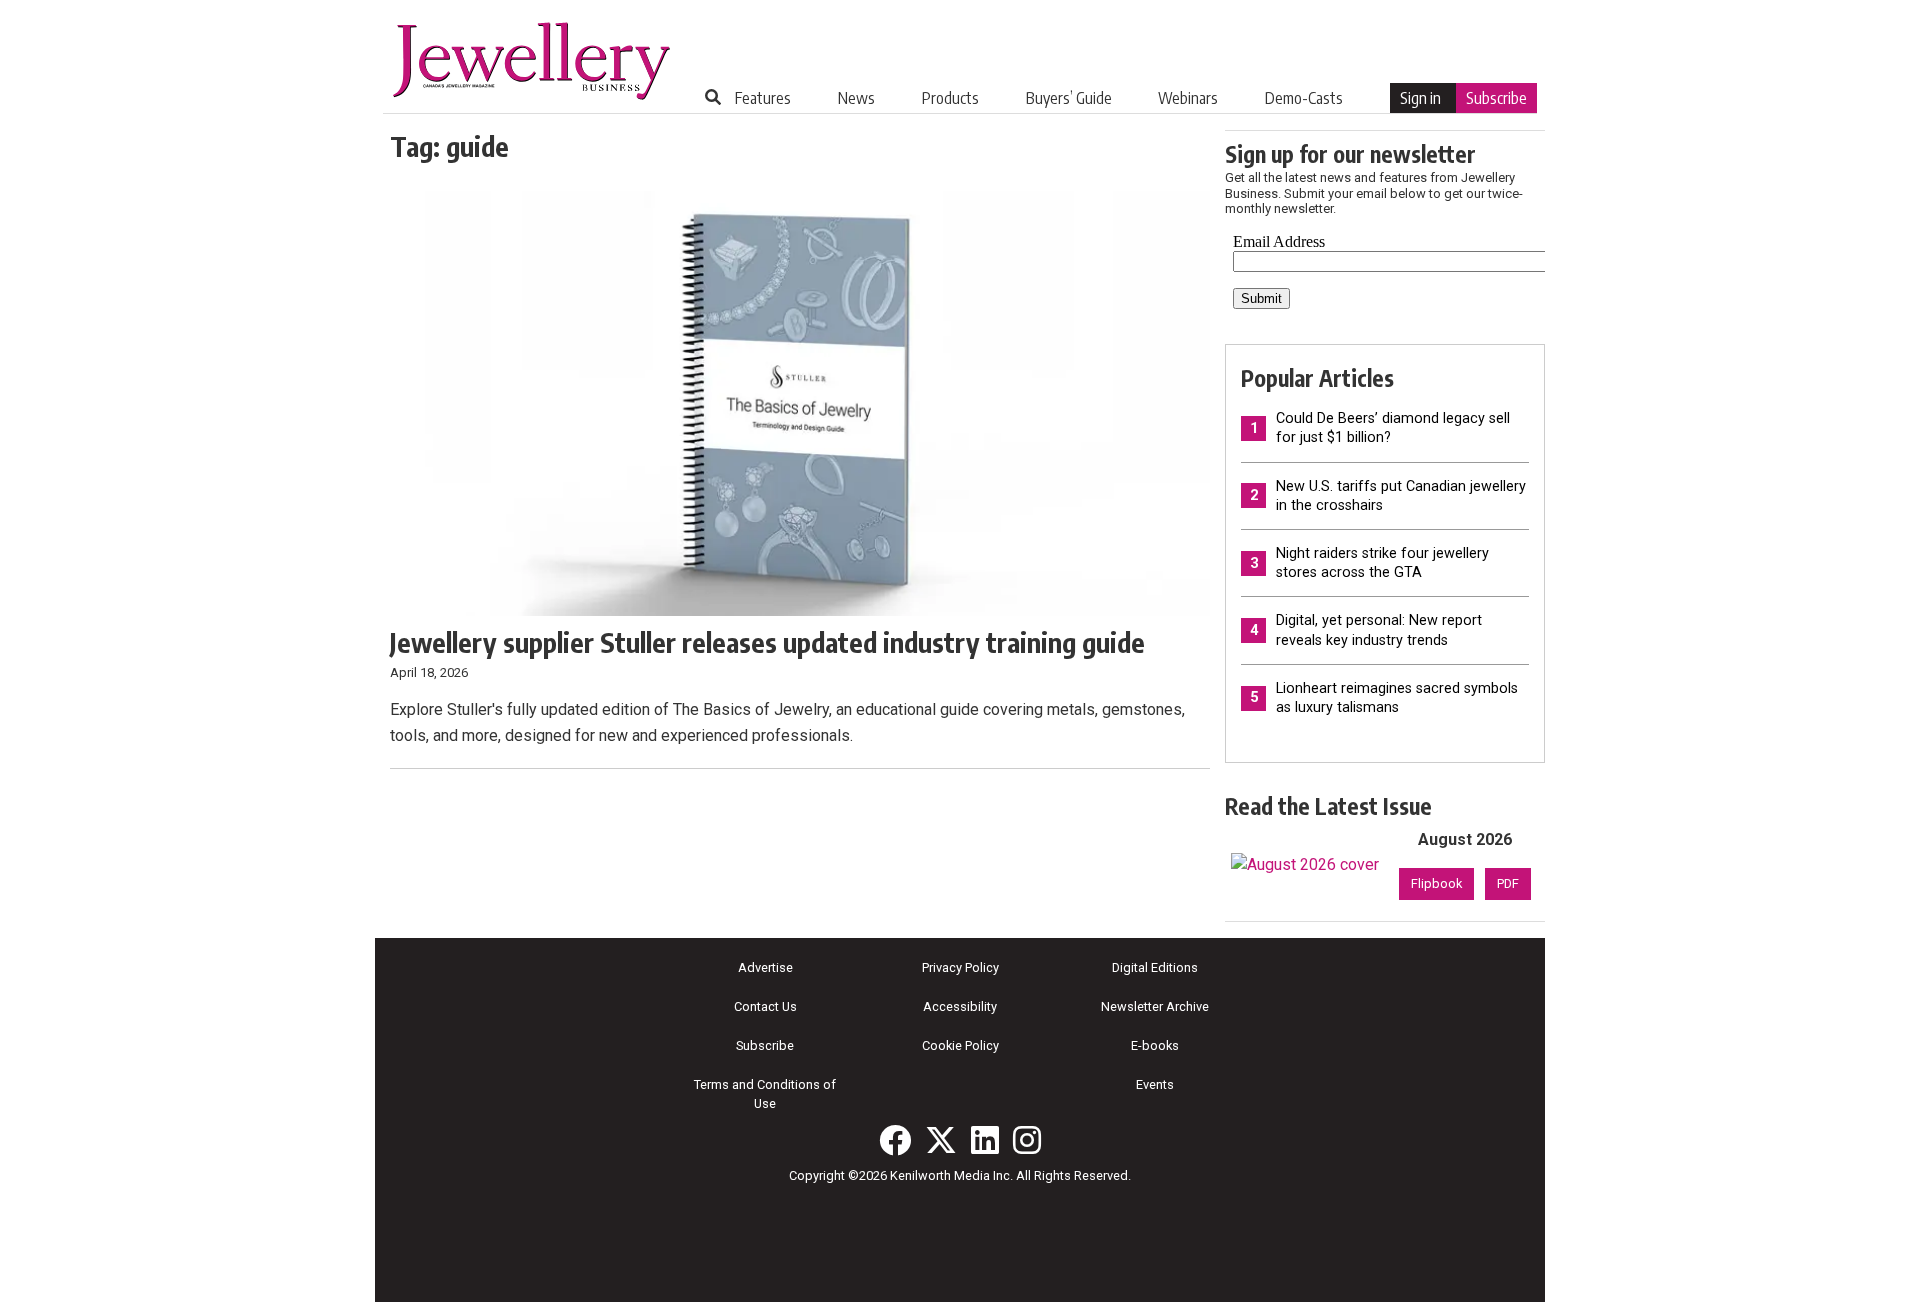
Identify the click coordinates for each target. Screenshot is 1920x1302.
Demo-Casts (1304, 98)
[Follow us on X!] (941, 1140)
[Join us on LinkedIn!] (985, 1140)
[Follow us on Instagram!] (1027, 1140)
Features (763, 98)
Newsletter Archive (1155, 1006)
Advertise (765, 967)
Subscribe (1496, 98)
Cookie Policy (960, 1045)
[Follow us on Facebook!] (895, 1140)
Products (950, 98)
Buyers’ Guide (1069, 98)
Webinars (1188, 98)
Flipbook (1436, 883)
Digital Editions (1155, 967)
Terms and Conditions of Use (765, 1094)
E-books (1155, 1045)
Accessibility (960, 1006)
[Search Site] (713, 97)
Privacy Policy (960, 967)
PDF (1508, 883)
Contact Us (765, 1006)
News (856, 98)
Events (1155, 1084)
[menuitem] (763, 98)
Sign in (1420, 98)
